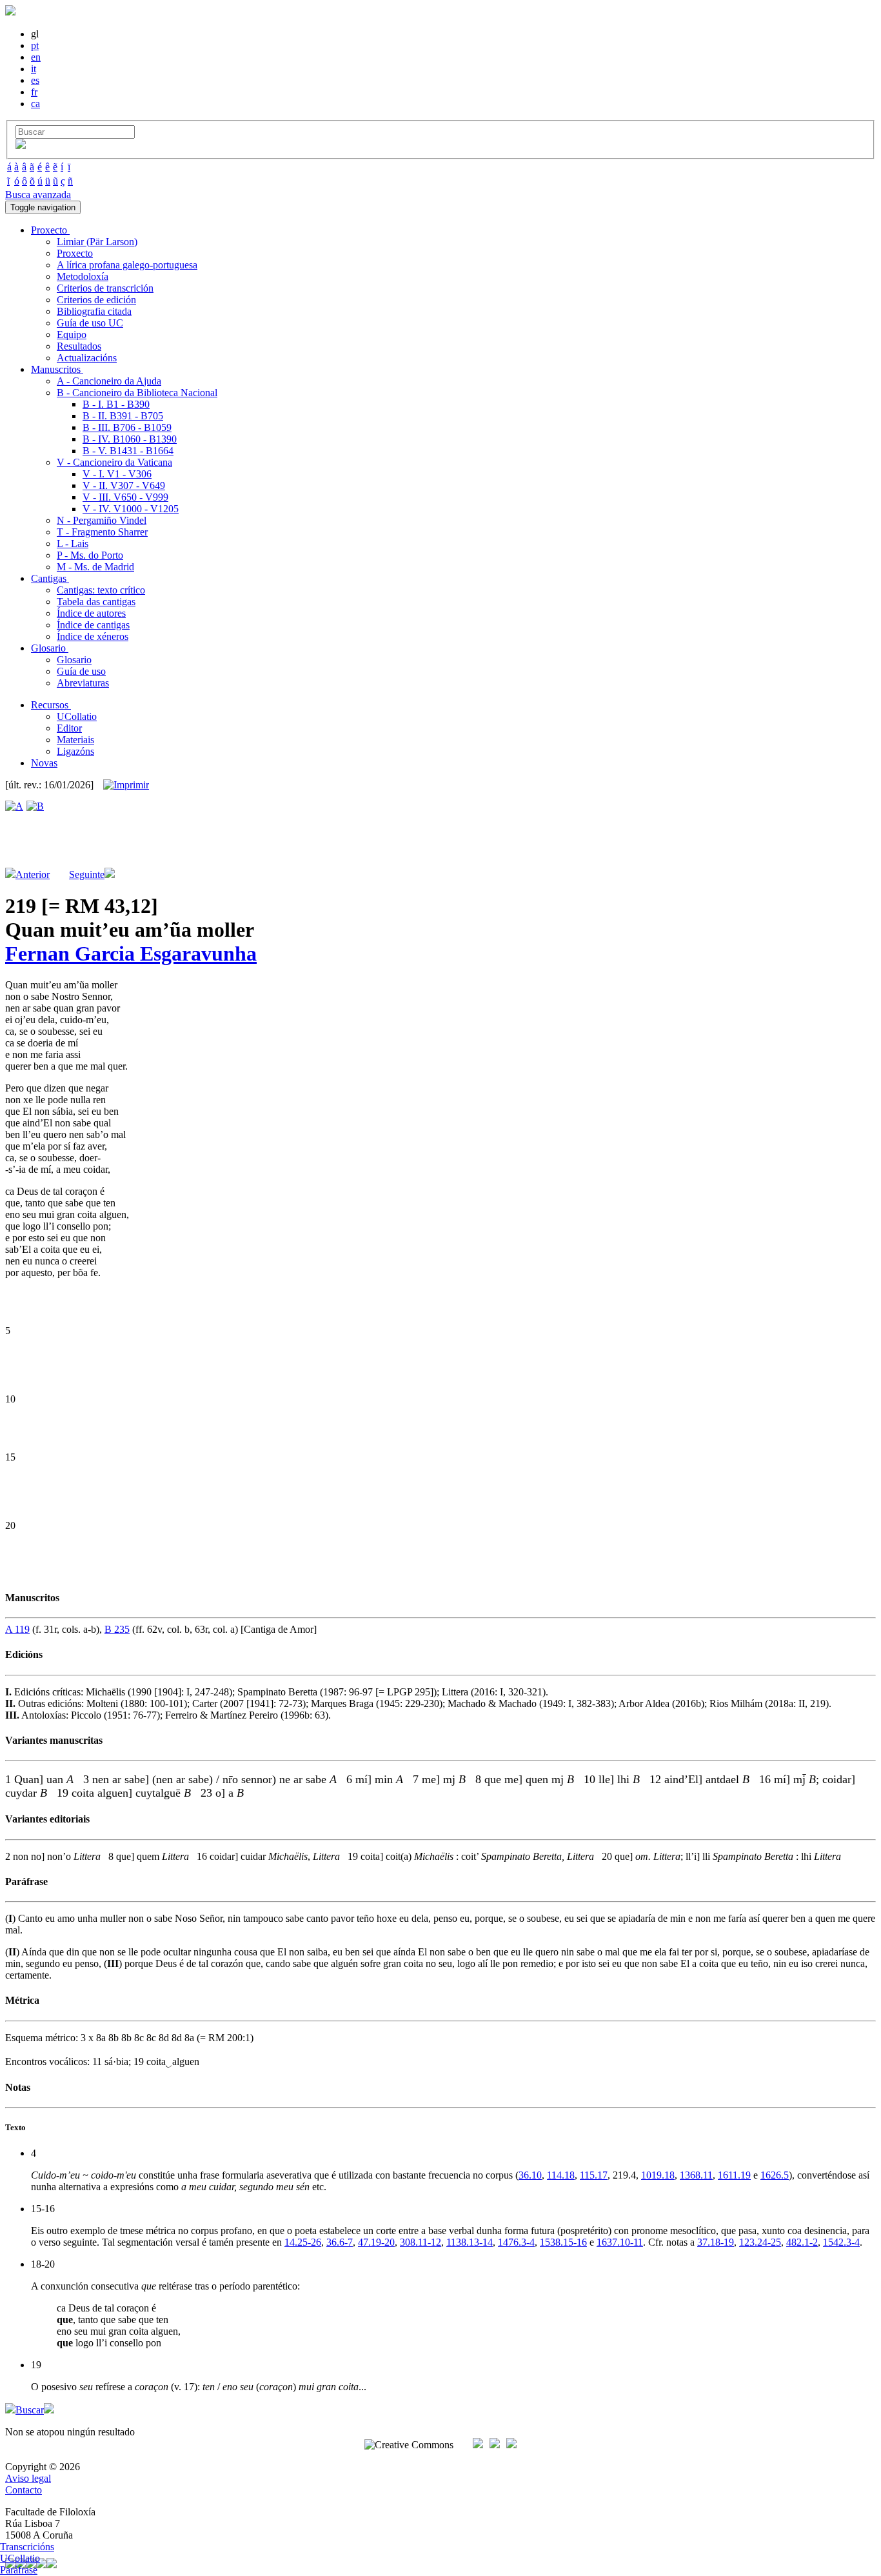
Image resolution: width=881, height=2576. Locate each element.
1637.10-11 (620, 2242)
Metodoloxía (83, 276)
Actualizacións (87, 358)
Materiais (75, 740)
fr (34, 92)
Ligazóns (75, 751)
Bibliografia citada (94, 311)
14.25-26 (303, 2242)
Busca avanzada (38, 195)
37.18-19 (716, 2242)
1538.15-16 (563, 2242)
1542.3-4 (841, 2242)
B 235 (117, 1629)
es (35, 80)
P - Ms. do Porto (90, 555)
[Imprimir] (126, 785)
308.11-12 (421, 2242)
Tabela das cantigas (96, 602)
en (36, 57)
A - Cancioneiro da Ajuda (109, 381)
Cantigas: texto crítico (101, 590)
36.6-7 (340, 2242)
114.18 (561, 2175)
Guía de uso (81, 671)
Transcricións (27, 2547)
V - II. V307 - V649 (124, 485)
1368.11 (696, 2175)
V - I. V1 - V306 (117, 474)
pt (35, 45)
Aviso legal (28, 2478)
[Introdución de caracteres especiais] (21, 145)
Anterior (33, 874)
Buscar (30, 2410)
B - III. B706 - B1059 (127, 427)
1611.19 (734, 2175)
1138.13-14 (470, 2242)
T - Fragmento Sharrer (102, 532)
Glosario (74, 660)
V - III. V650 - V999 (125, 497)
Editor (69, 728)
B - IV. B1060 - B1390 (130, 439)
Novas (44, 763)
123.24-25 (760, 2242)
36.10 (530, 2175)
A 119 (17, 1629)
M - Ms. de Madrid (95, 567)
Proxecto (75, 253)
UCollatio (77, 716)
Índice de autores (91, 613)
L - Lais (73, 544)
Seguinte (87, 874)
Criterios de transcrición (105, 288)
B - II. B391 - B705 (123, 416)
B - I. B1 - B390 (116, 404)
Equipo (72, 334)
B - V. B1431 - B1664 (128, 451)
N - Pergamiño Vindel (102, 520)
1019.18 (658, 2175)
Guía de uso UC (90, 323)
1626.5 (775, 2175)
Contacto (24, 2490)
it (34, 69)
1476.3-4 (516, 2242)
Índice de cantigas (93, 625)
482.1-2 (802, 2242)
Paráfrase (19, 2570)
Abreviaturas (83, 683)
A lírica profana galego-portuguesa (127, 265)
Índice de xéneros (93, 636)
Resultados (79, 346)
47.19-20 (376, 2242)
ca (35, 104)
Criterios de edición (96, 300)
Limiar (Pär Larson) (97, 242)
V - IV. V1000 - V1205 (131, 509)
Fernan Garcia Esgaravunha (131, 954)
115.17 (594, 2175)
